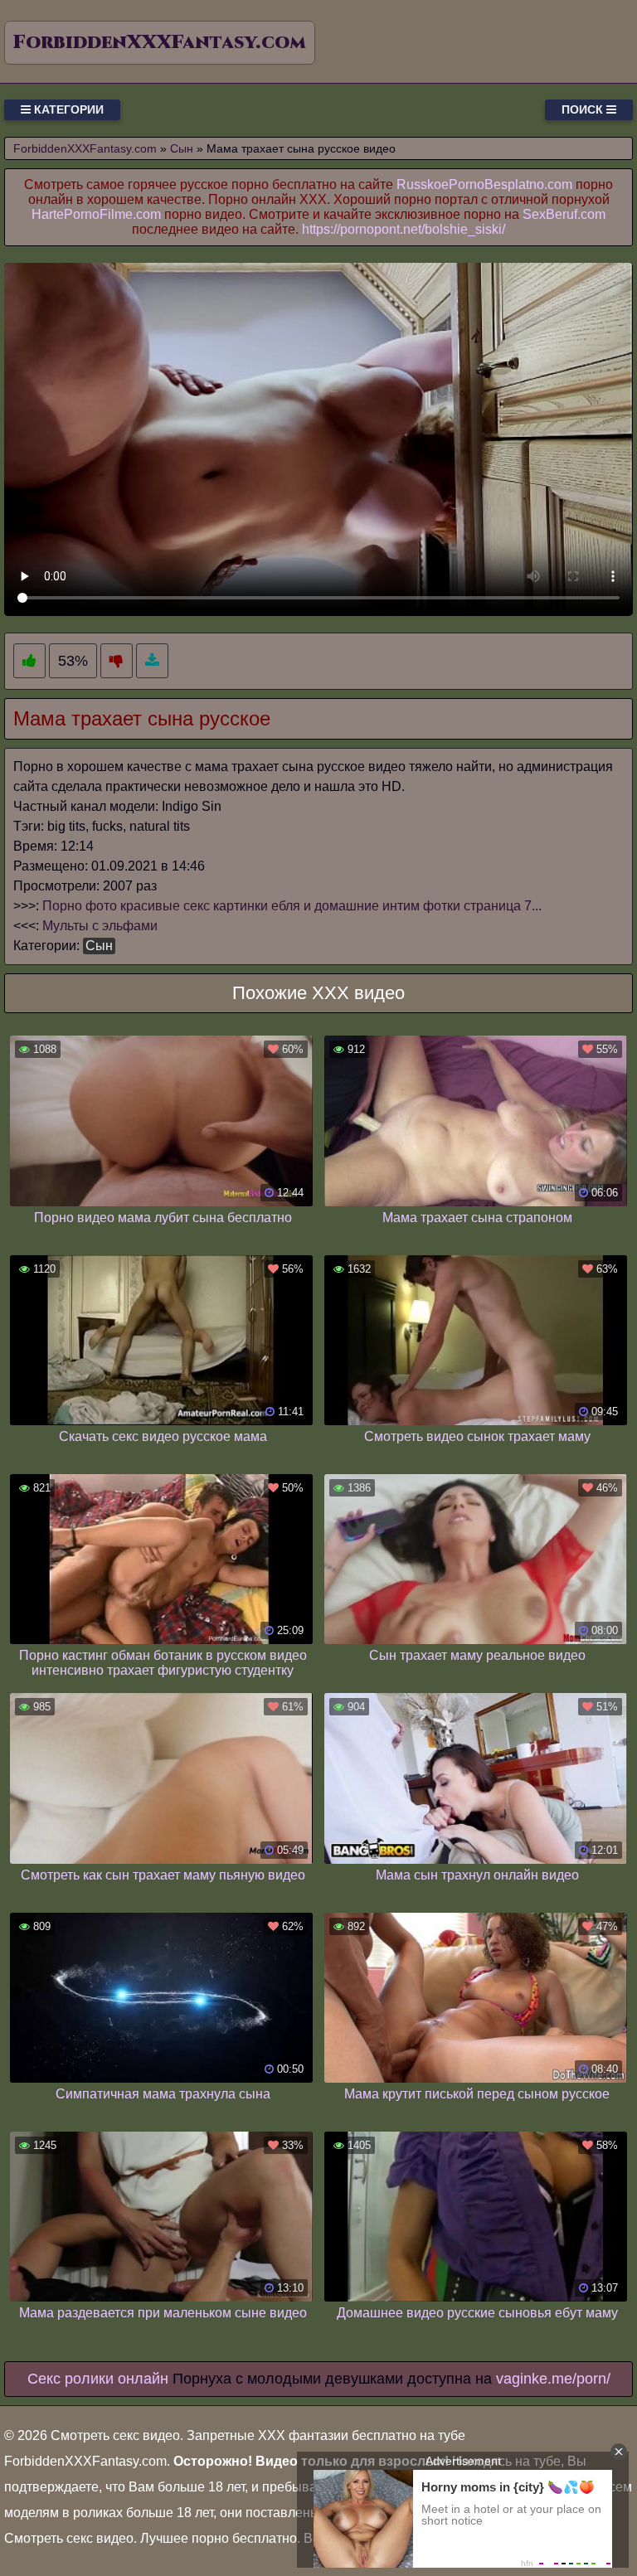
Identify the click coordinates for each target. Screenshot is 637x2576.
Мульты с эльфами (100, 926)
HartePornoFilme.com (96, 214)
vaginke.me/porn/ (553, 2379)
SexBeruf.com (564, 214)
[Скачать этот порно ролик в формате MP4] (152, 661)
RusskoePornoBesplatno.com (484, 184)
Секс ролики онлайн (98, 2379)
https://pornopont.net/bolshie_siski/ (404, 229)
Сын (99, 946)
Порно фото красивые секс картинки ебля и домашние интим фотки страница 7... (292, 906)
